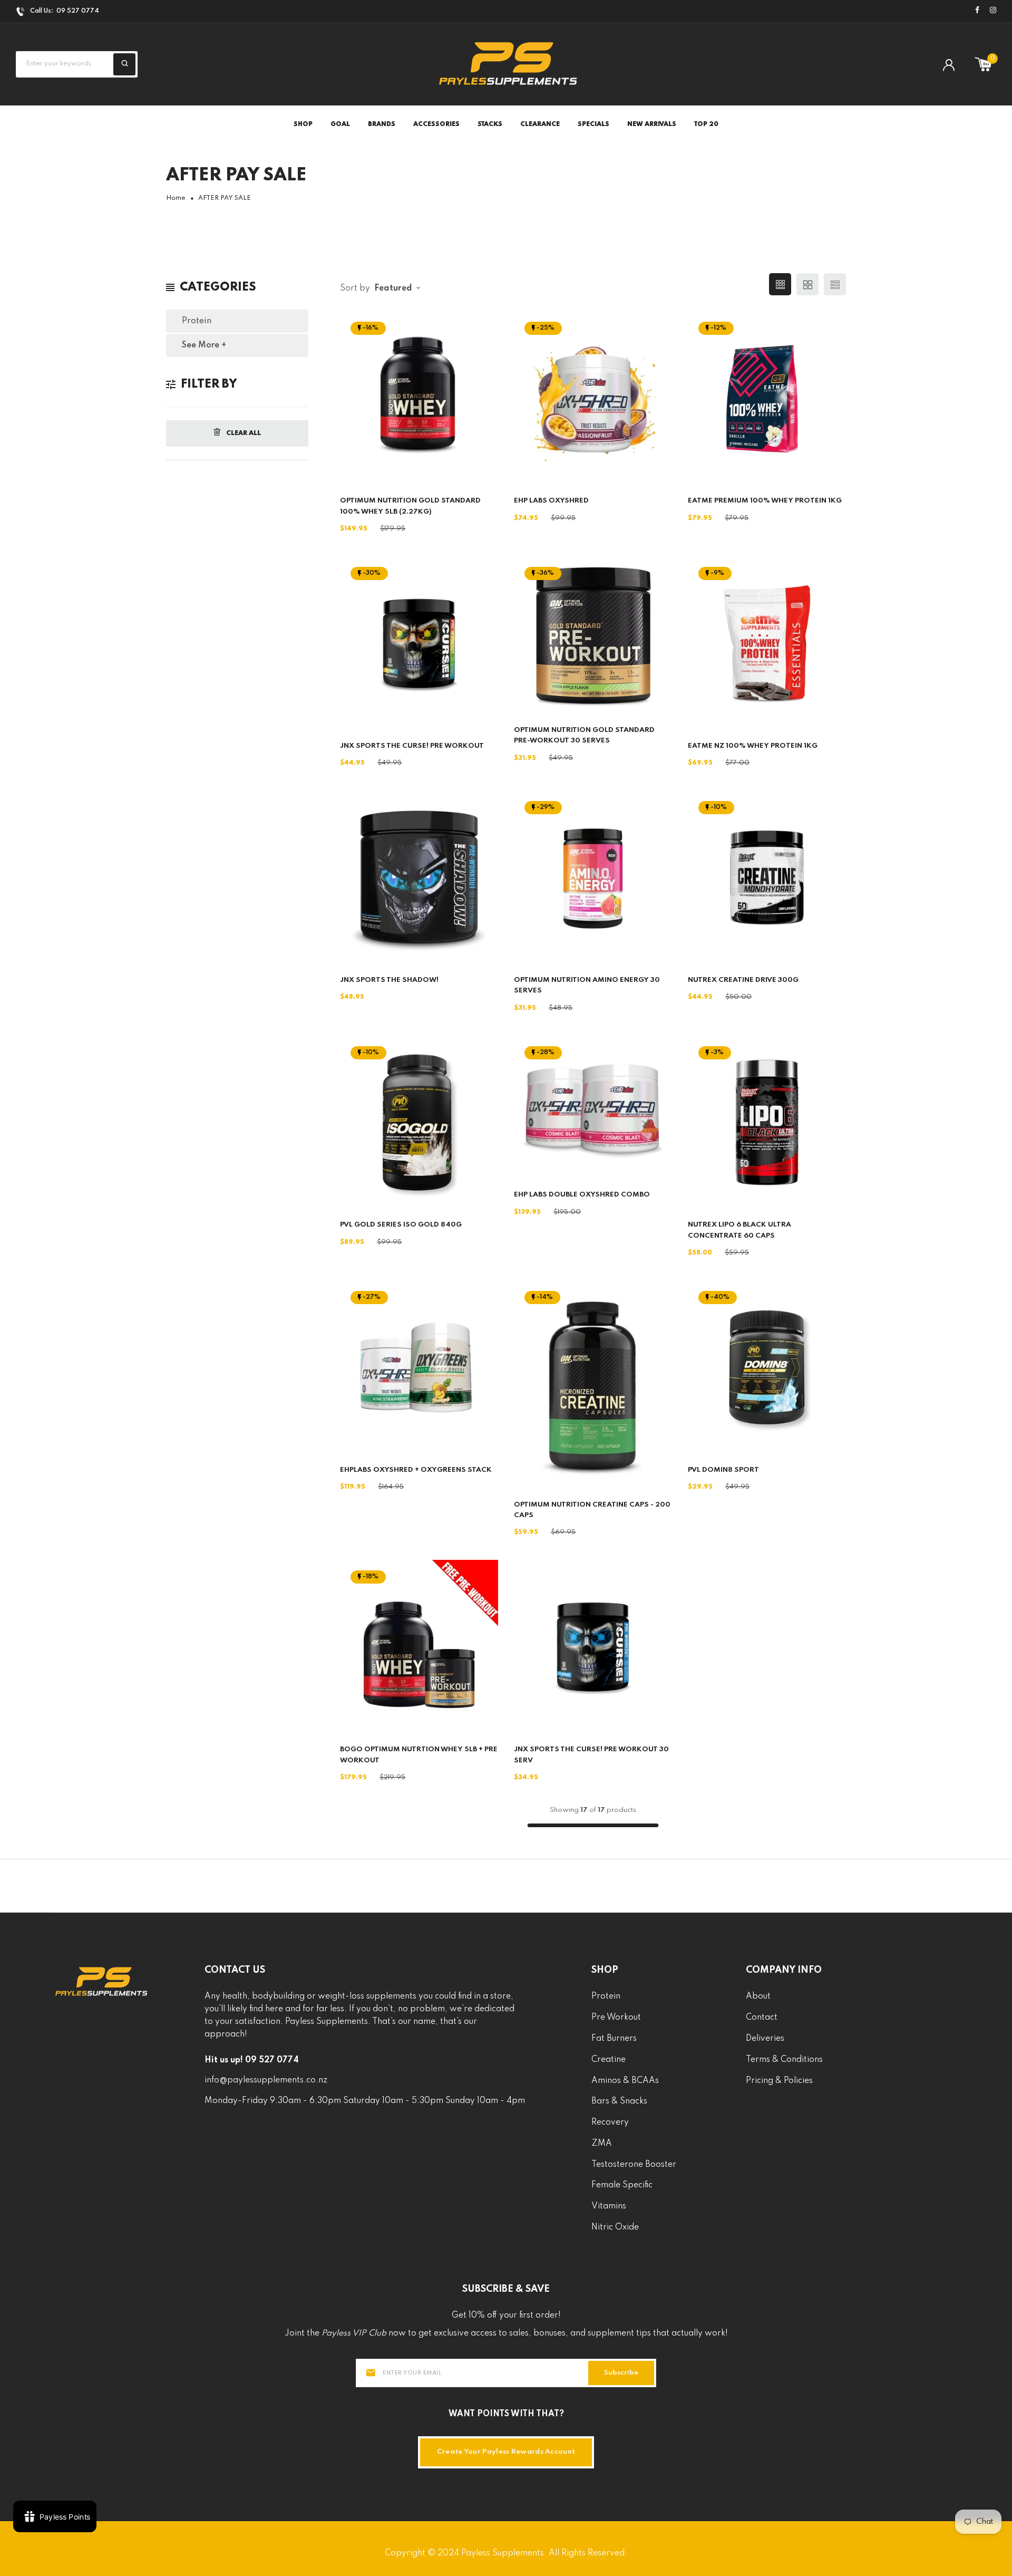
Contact (762, 2018)
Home (176, 198)
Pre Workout (616, 2018)
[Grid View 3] (780, 284)
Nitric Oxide (615, 2227)
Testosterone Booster (634, 2165)
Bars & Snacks (619, 2101)
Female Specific (622, 2185)
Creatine (609, 2060)
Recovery (610, 2122)
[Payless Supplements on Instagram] (993, 11)
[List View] (835, 284)
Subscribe (621, 2373)
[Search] (124, 64)
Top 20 (706, 124)
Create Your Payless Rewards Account (506, 2452)
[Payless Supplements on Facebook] (977, 11)
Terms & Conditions (784, 2060)
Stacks (490, 124)
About (758, 1996)
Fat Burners (614, 2039)
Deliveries (765, 2039)
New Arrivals (652, 124)
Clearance (540, 124)
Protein (197, 321)
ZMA (602, 2144)
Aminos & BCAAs (625, 2081)
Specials (593, 124)
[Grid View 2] (807, 284)
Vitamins (609, 2206)
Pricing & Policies (779, 2081)
